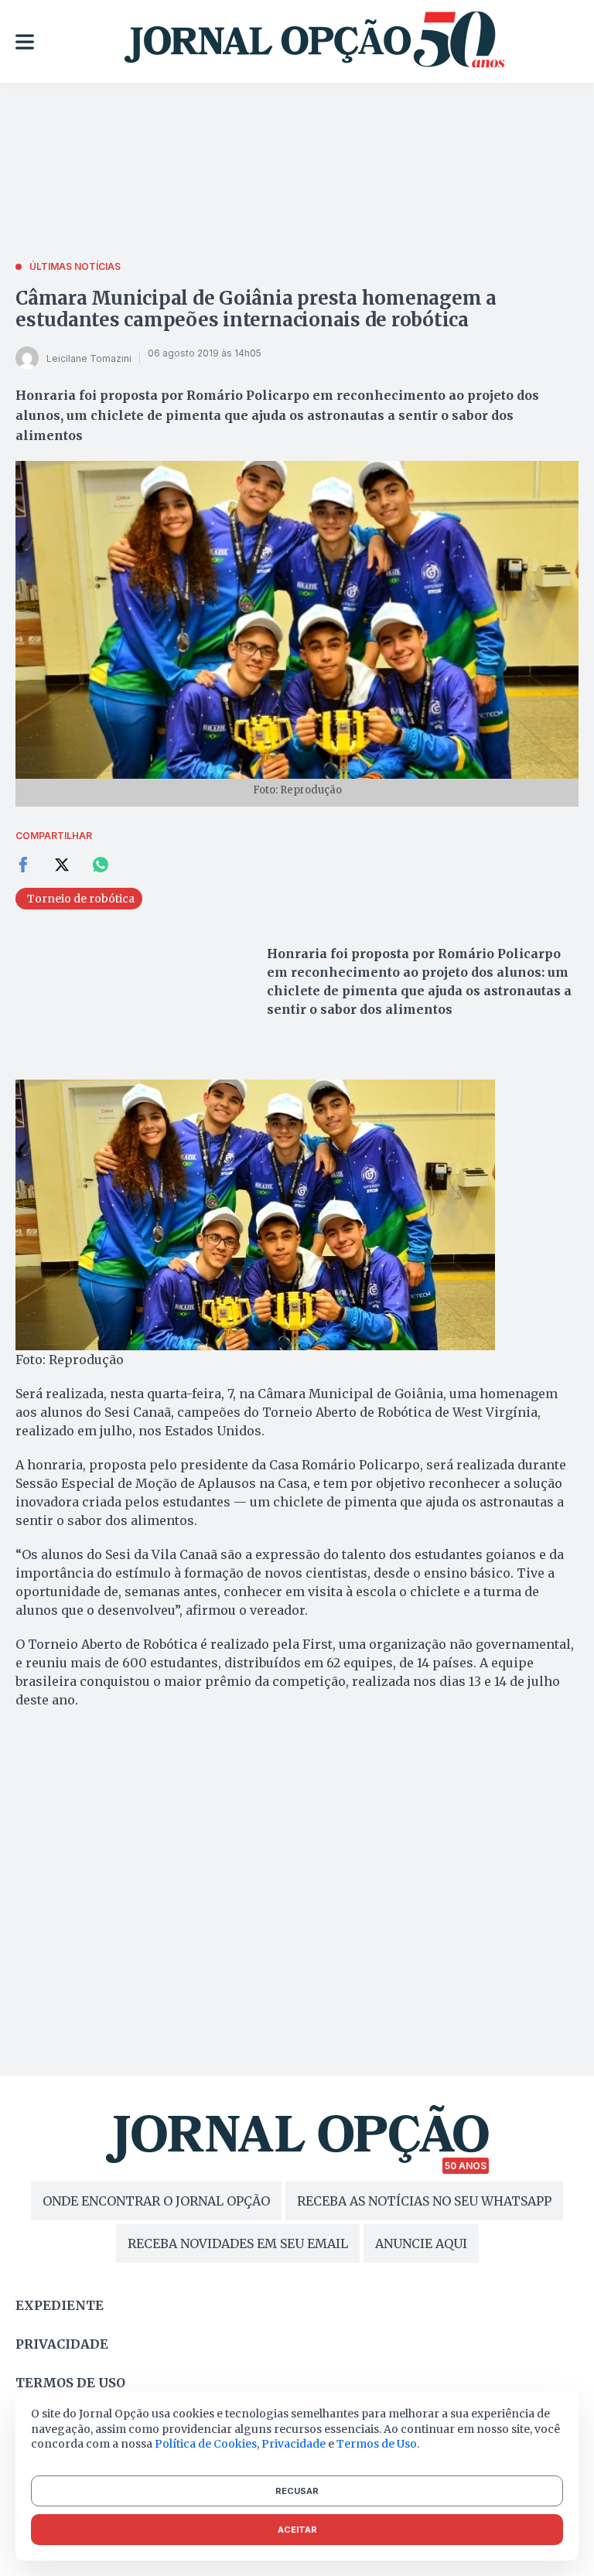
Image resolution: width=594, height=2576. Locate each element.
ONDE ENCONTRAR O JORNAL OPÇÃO (156, 2201)
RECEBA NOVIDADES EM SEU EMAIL (238, 2243)
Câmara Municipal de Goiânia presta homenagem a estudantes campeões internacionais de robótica (256, 309)
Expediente (60, 2305)
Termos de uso (70, 2383)
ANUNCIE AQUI (421, 2243)
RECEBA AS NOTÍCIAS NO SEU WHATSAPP (424, 2201)
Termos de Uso (377, 2444)
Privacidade (62, 2344)
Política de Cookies (206, 2444)
